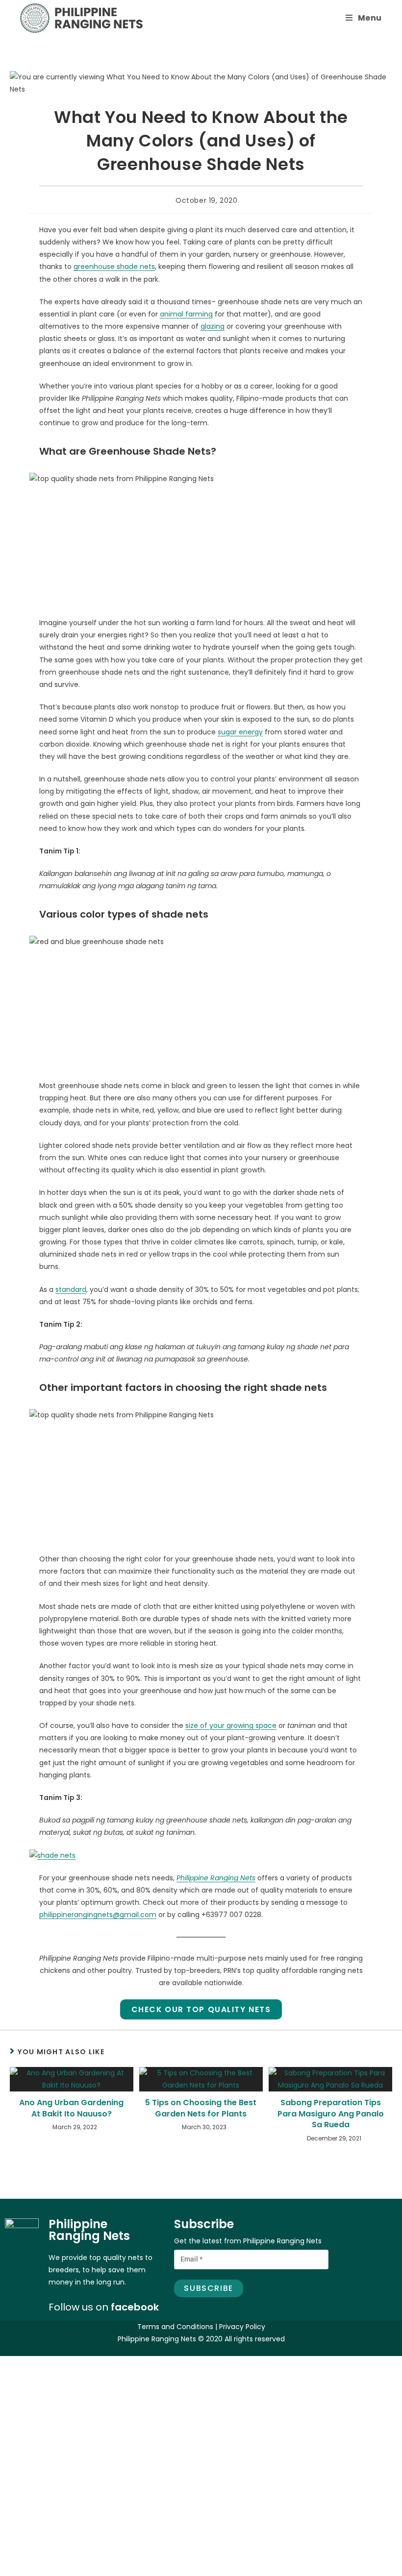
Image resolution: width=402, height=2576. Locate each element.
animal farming (186, 314)
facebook (135, 2307)
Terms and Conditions (175, 2327)
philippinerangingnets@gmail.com (98, 1915)
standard (71, 1289)
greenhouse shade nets (114, 267)
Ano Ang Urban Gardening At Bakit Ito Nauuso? (71, 2108)
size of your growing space (231, 1725)
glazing (213, 326)
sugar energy (240, 732)
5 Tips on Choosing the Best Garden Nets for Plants (201, 2108)
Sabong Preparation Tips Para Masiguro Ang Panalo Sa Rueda (331, 2114)
